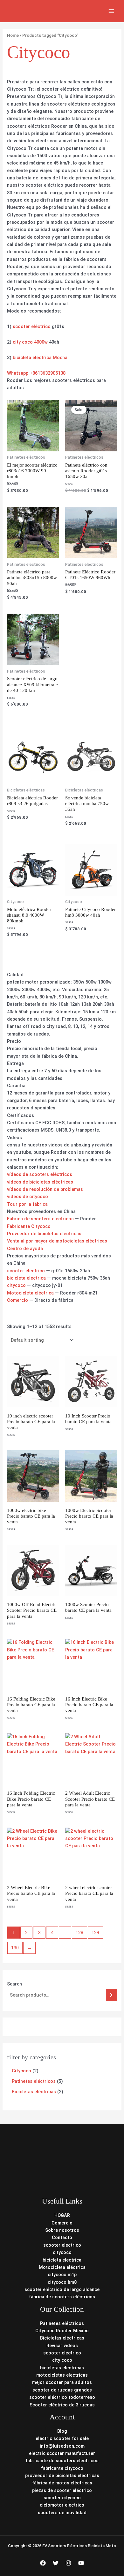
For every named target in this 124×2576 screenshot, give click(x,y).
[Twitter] (56, 2563)
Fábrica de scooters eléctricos (40, 1219)
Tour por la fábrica (27, 1204)
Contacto (62, 2237)
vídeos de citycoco (28, 1197)
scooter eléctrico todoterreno (62, 2397)
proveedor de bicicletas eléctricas (62, 2476)
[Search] (111, 1995)
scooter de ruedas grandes (62, 2390)
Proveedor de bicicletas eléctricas (44, 1234)
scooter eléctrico (32, 326)
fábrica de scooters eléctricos (62, 2297)
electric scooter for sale (62, 2438)
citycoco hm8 (62, 2282)
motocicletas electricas (62, 2375)
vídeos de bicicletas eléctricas (40, 1182)
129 (95, 1933)
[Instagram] (68, 2563)
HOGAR (62, 2215)
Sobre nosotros (62, 2230)
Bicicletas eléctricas (62, 2338)
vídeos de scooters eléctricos (40, 1174)
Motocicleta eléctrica (30, 1293)
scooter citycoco (62, 2498)
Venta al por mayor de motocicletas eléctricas (57, 1241)
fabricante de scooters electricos (62, 2461)
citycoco (16, 1285)
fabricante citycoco (62, 2468)
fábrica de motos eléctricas (62, 2483)
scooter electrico (26, 1271)
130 (15, 1948)
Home (13, 35)
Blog (62, 2431)
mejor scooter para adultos (62, 2382)
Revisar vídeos (62, 2346)
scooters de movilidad (62, 2513)
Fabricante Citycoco (29, 1226)
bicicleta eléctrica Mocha (40, 358)
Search (14, 1984)
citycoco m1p (62, 2275)
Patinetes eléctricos (62, 2323)
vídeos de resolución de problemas (45, 1189)
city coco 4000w (30, 342)
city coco (62, 2360)
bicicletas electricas (62, 2368)
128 (79, 1933)
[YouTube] (81, 2563)
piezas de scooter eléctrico (62, 2490)
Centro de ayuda (25, 1249)
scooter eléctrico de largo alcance (62, 2289)
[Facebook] (43, 2563)
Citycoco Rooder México (62, 2331)
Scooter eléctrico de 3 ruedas (62, 2405)
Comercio (17, 1300)
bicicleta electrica (26, 1278)
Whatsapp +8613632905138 (36, 373)
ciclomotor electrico (62, 2505)
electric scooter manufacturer (62, 2453)
